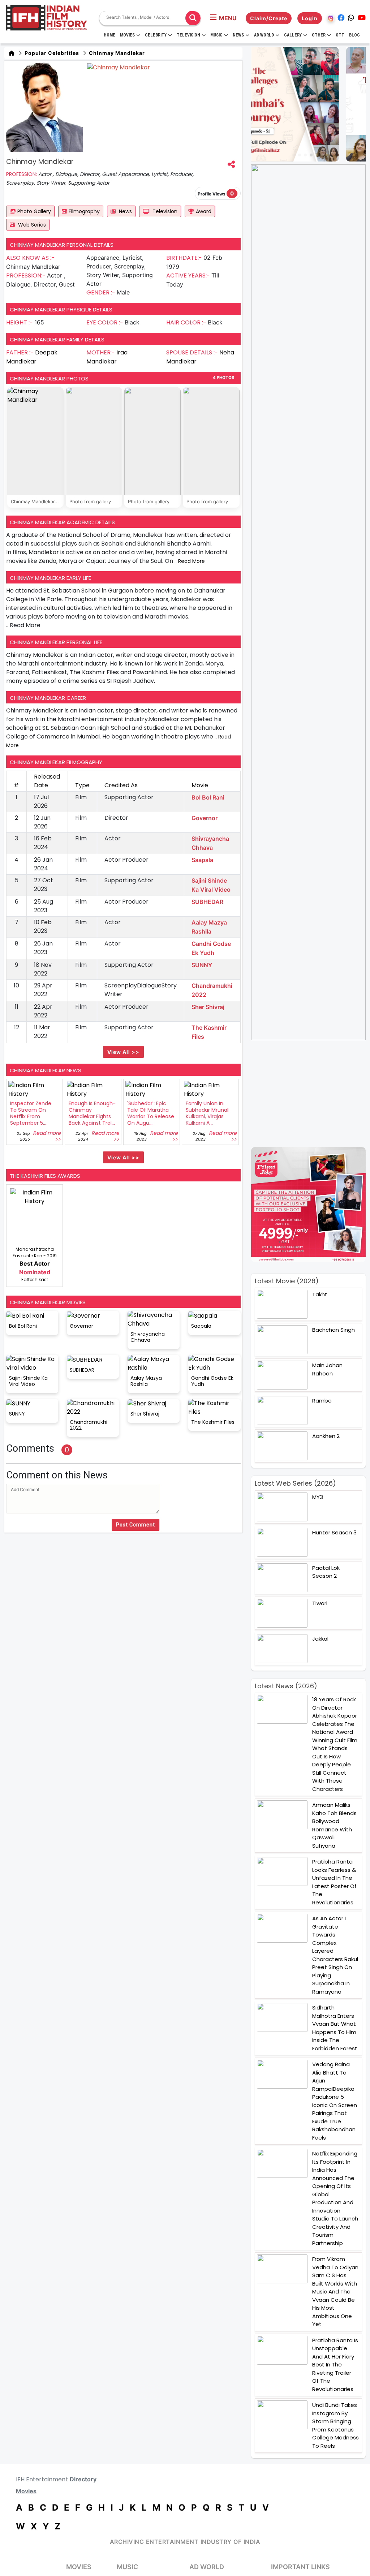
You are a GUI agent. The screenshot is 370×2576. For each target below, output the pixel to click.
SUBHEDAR (207, 902)
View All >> (123, 1052)
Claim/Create (269, 18)
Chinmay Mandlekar (116, 53)
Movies (127, 35)
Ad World (264, 35)
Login (310, 18)
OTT (340, 35)
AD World (207, 2567)
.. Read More (190, 561)
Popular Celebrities (51, 53)
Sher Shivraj (208, 1007)
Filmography (84, 211)
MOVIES (79, 2567)
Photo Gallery (34, 211)
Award (204, 211)
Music (216, 35)
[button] (223, 18)
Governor (205, 818)
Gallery (293, 35)
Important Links (300, 2567)
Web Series (31, 225)
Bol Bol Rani (208, 797)
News (238, 35)
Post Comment (135, 1525)
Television (188, 35)
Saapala (202, 860)
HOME (109, 35)
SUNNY (202, 965)
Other (319, 35)
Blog (354, 35)
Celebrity (156, 35)
